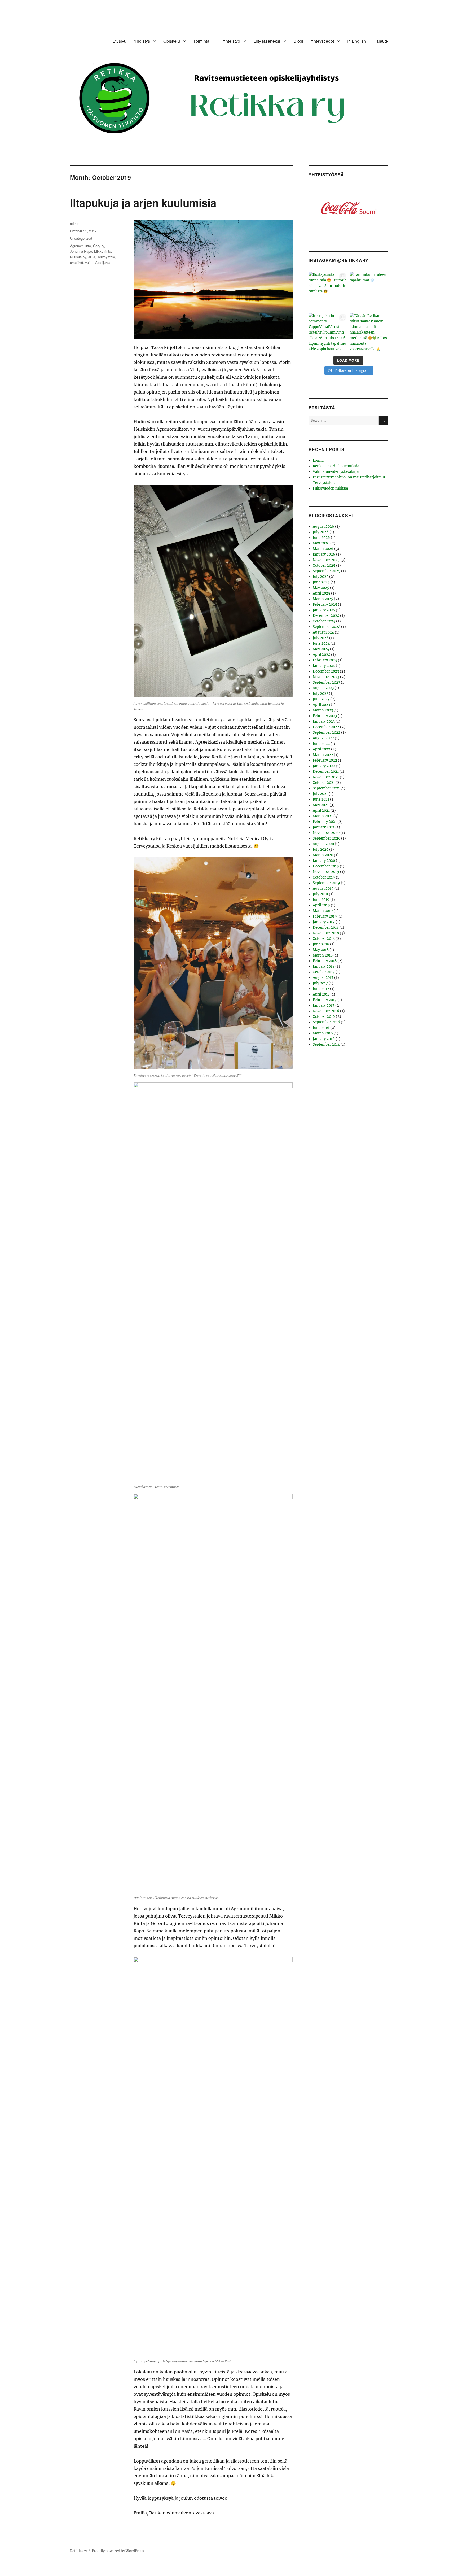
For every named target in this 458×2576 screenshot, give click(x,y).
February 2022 (325, 760)
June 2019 (321, 900)
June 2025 (321, 582)
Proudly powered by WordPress (118, 2551)
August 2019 (323, 888)
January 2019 (324, 922)
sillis (92, 257)
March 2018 (323, 955)
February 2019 (325, 916)
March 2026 (323, 549)
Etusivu (119, 41)
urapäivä (76, 262)
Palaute (381, 41)
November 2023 (326, 677)
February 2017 (325, 1000)
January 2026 (324, 554)
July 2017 (320, 983)
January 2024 (324, 666)
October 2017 (324, 972)
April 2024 (322, 655)
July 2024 (321, 638)
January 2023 (324, 721)
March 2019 (323, 911)
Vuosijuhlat (103, 262)
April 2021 (321, 811)
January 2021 (324, 827)
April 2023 (321, 705)
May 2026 (321, 543)
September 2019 (326, 883)
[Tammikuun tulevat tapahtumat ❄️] (369, 291)
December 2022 (326, 727)
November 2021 (326, 777)
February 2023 (325, 716)
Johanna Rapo (81, 251)
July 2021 (320, 794)
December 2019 (326, 866)
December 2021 (326, 772)
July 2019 (320, 894)
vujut (89, 262)
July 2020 (321, 850)
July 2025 (321, 577)
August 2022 (323, 738)
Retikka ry (78, 2551)
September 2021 (326, 788)
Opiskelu (172, 41)
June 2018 (321, 944)
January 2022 (324, 766)
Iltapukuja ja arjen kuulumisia (143, 202)
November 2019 (326, 872)
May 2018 (321, 950)
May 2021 (321, 805)
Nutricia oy (78, 257)
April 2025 (322, 593)
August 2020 (323, 844)
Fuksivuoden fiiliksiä (330, 488)
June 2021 (321, 799)
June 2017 (321, 989)
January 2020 (324, 861)
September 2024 (327, 627)
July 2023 (320, 694)
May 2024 (321, 649)
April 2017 (321, 994)
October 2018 (324, 939)
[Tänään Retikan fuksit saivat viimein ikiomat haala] (369, 332)
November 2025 (326, 560)
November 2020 (326, 833)
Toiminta (201, 41)
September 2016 (326, 1022)
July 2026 (321, 532)
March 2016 (323, 1033)
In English (357, 41)
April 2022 (322, 749)
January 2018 (324, 966)
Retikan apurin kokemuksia (336, 466)
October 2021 (324, 783)
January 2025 (324, 610)
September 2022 (327, 733)
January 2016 (324, 1039)
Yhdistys (142, 41)
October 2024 (324, 621)
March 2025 (323, 599)
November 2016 (326, 1011)
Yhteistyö (231, 41)
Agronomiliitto (80, 246)
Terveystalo (106, 257)
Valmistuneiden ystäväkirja (336, 472)
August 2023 (323, 688)
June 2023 (321, 699)
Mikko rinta (103, 251)
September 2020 (327, 838)
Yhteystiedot (322, 41)
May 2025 (321, 588)
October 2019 (324, 877)
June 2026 (321, 538)
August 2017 (323, 978)
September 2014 (326, 1044)
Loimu (318, 460)
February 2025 (325, 604)
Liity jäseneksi (267, 41)
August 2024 (323, 632)
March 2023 (323, 710)
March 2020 (323, 855)
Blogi (298, 41)
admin (75, 223)
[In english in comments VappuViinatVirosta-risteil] (328, 332)
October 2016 (324, 1017)
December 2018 (326, 927)
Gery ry (99, 246)
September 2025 (327, 571)
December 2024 (326, 616)
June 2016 (321, 1028)
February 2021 (325, 822)
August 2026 (323, 527)
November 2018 (326, 933)
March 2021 (323, 816)
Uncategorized (81, 238)
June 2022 (321, 744)
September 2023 (326, 682)
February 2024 (325, 660)
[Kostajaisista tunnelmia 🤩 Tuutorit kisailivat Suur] (328, 291)
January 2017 (324, 1005)
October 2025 (324, 566)
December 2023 (326, 671)
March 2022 (323, 755)
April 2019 (321, 905)
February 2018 (325, 961)
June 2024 (321, 643)
